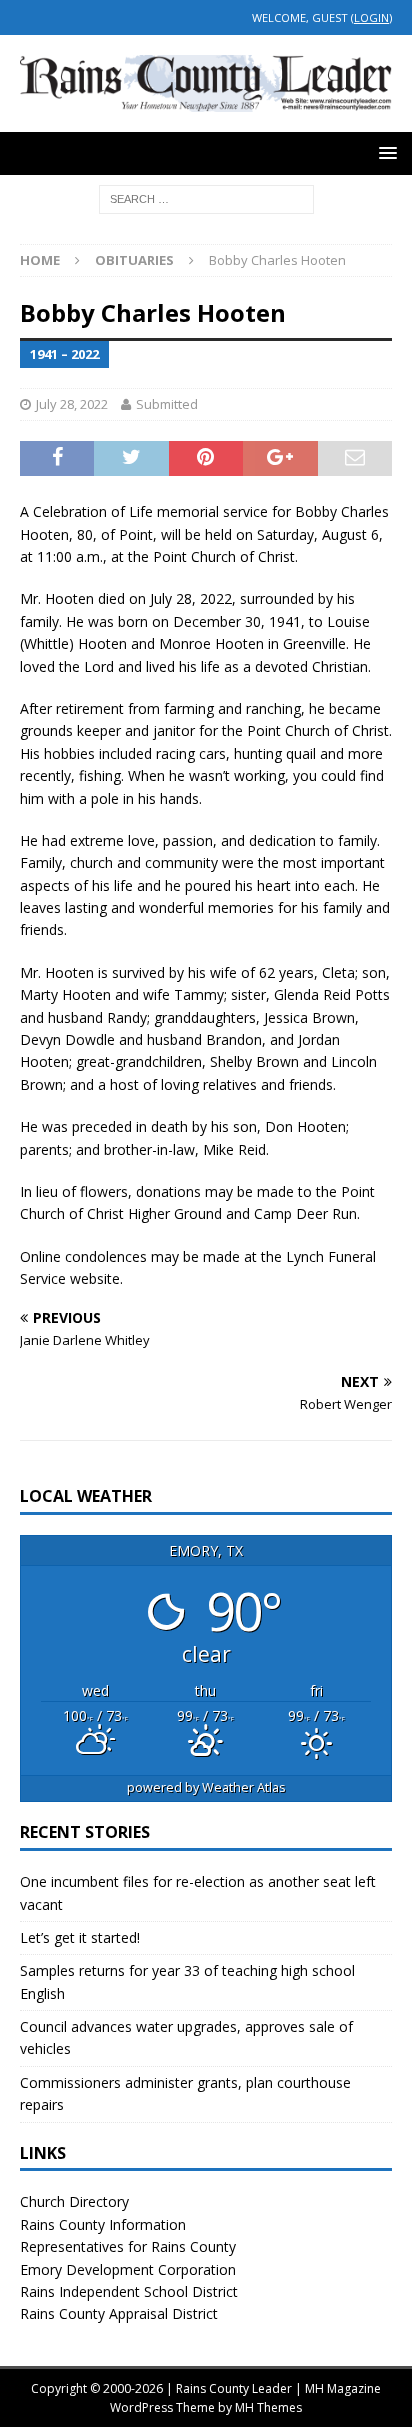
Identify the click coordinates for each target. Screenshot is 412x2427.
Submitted (167, 404)
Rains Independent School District (129, 2291)
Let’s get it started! (80, 1937)
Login (371, 17)
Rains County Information (103, 2224)
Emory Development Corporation (128, 2269)
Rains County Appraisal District (119, 2313)
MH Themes (268, 2407)
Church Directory (74, 2201)
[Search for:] (206, 197)
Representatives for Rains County (128, 2246)
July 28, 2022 (72, 404)
